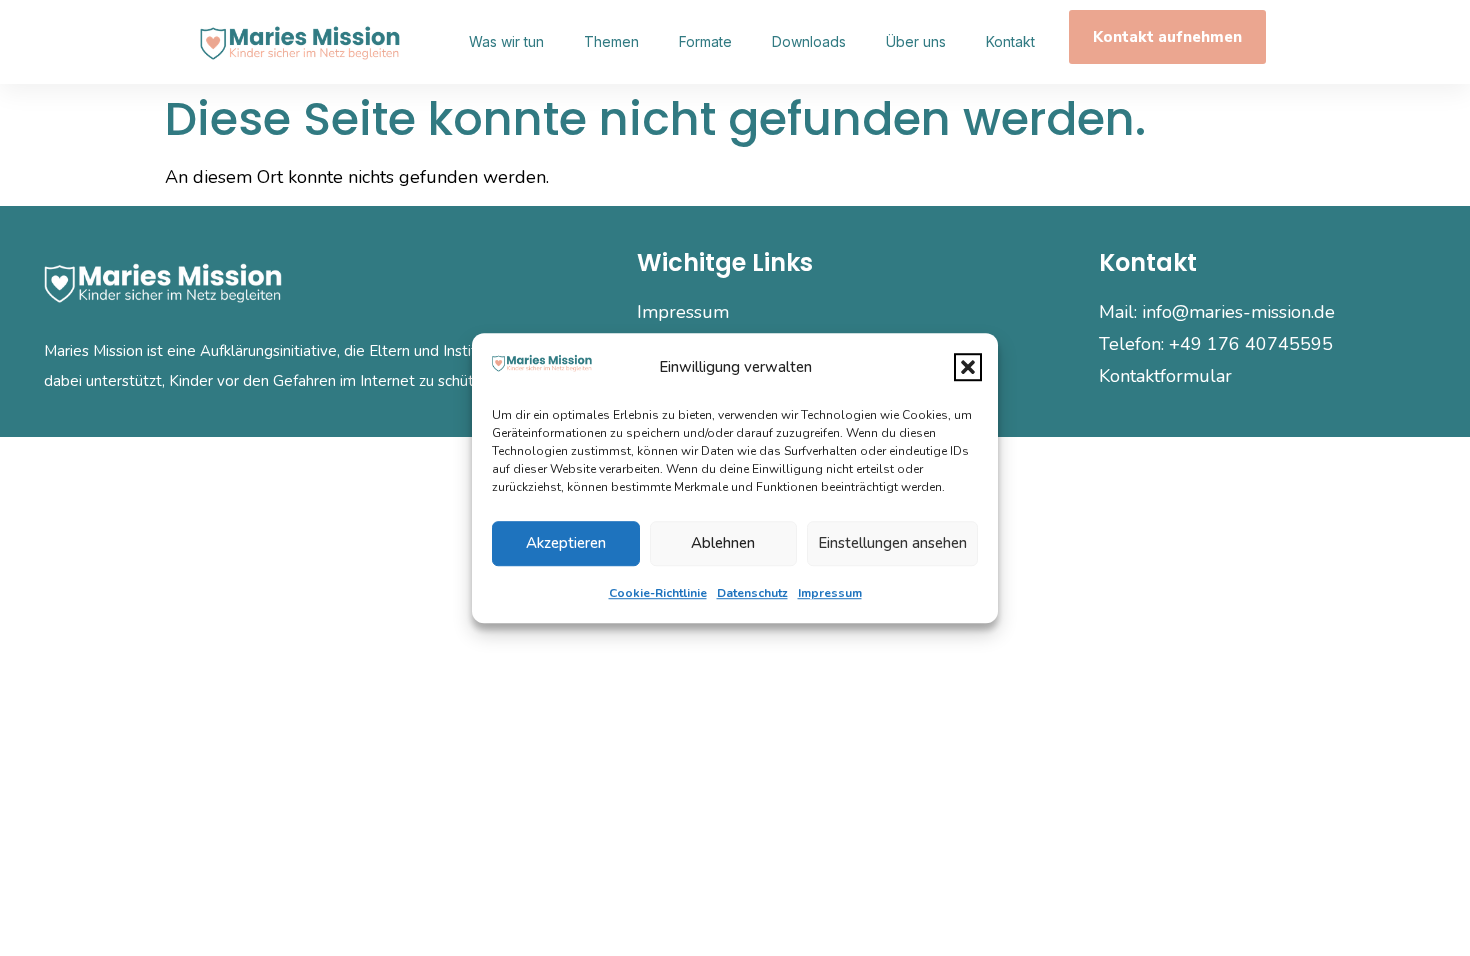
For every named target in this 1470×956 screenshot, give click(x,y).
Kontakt (1010, 41)
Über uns (916, 41)
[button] (968, 367)
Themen (611, 41)
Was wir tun (506, 41)
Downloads (809, 41)
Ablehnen (723, 543)
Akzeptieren (566, 543)
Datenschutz (752, 593)
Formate (705, 41)
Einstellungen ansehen (892, 543)
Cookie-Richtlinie (658, 593)
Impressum (830, 593)
